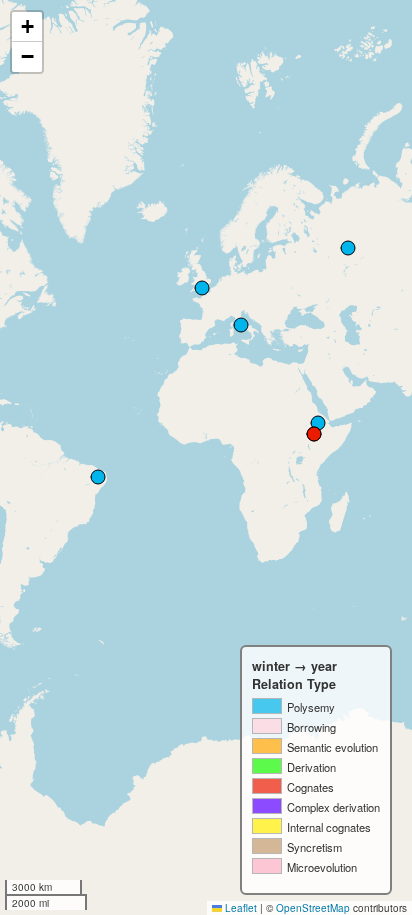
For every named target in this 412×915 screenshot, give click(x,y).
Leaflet (239, 908)
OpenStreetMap (313, 908)
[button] (27, 27)
